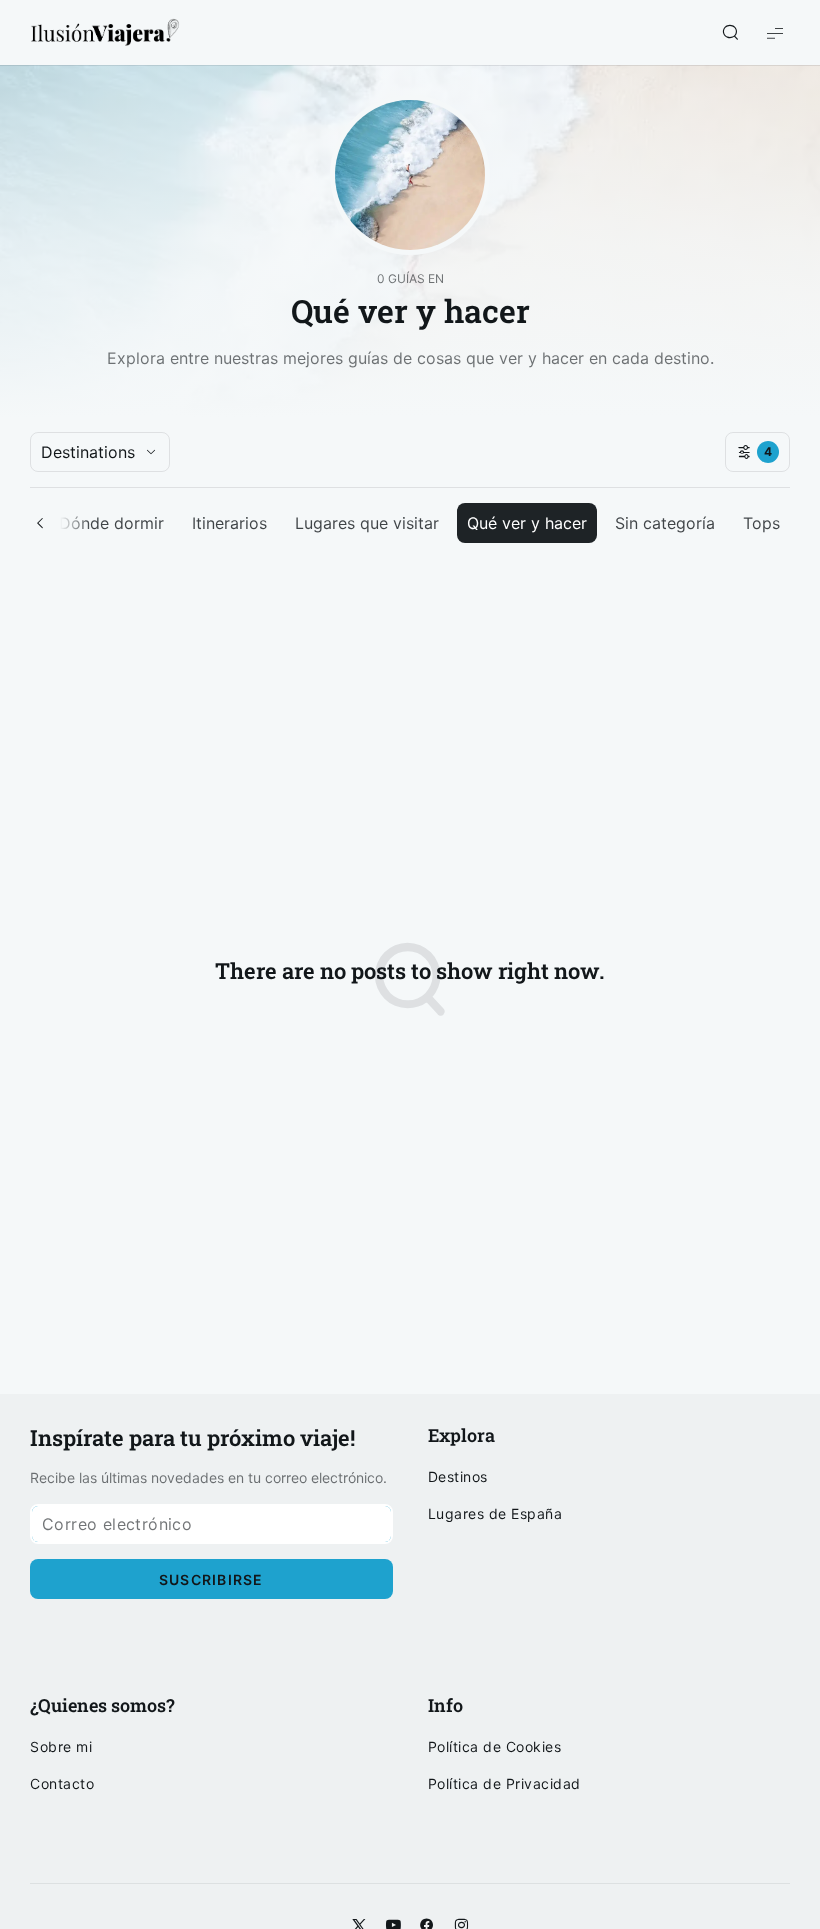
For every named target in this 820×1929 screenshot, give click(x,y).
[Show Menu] (775, 32)
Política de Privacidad (504, 1784)
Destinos (458, 1477)
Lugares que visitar (367, 523)
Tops (761, 523)
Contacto (62, 1784)
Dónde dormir (111, 523)
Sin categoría (665, 523)
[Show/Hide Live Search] (730, 33)
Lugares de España (495, 1514)
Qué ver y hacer (527, 523)
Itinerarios (229, 523)
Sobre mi (61, 1747)
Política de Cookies (495, 1747)
